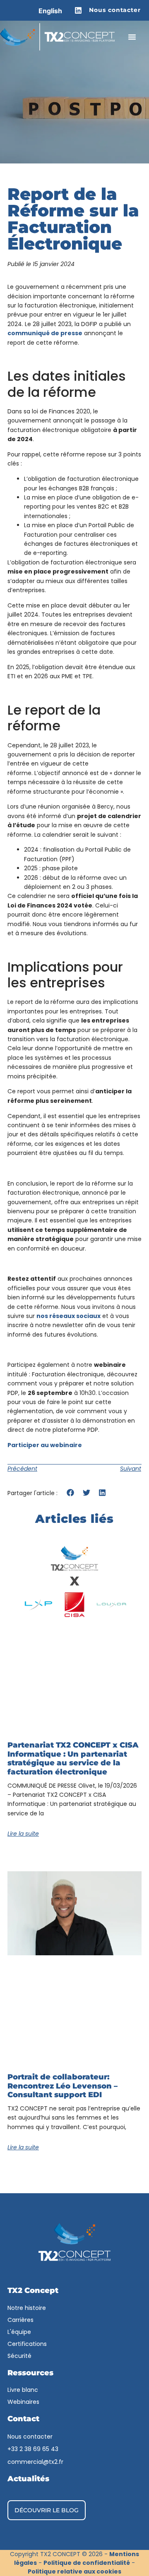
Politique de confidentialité (87, 2563)
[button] (71, 1492)
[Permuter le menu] (132, 37)
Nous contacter (115, 10)
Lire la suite (23, 1834)
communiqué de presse (45, 333)
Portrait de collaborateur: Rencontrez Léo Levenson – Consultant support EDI (62, 2086)
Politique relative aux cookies (74, 2571)
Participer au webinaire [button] (45, 1445)
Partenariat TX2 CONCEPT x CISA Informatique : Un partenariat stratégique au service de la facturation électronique (73, 1759)
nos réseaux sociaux (68, 1316)
